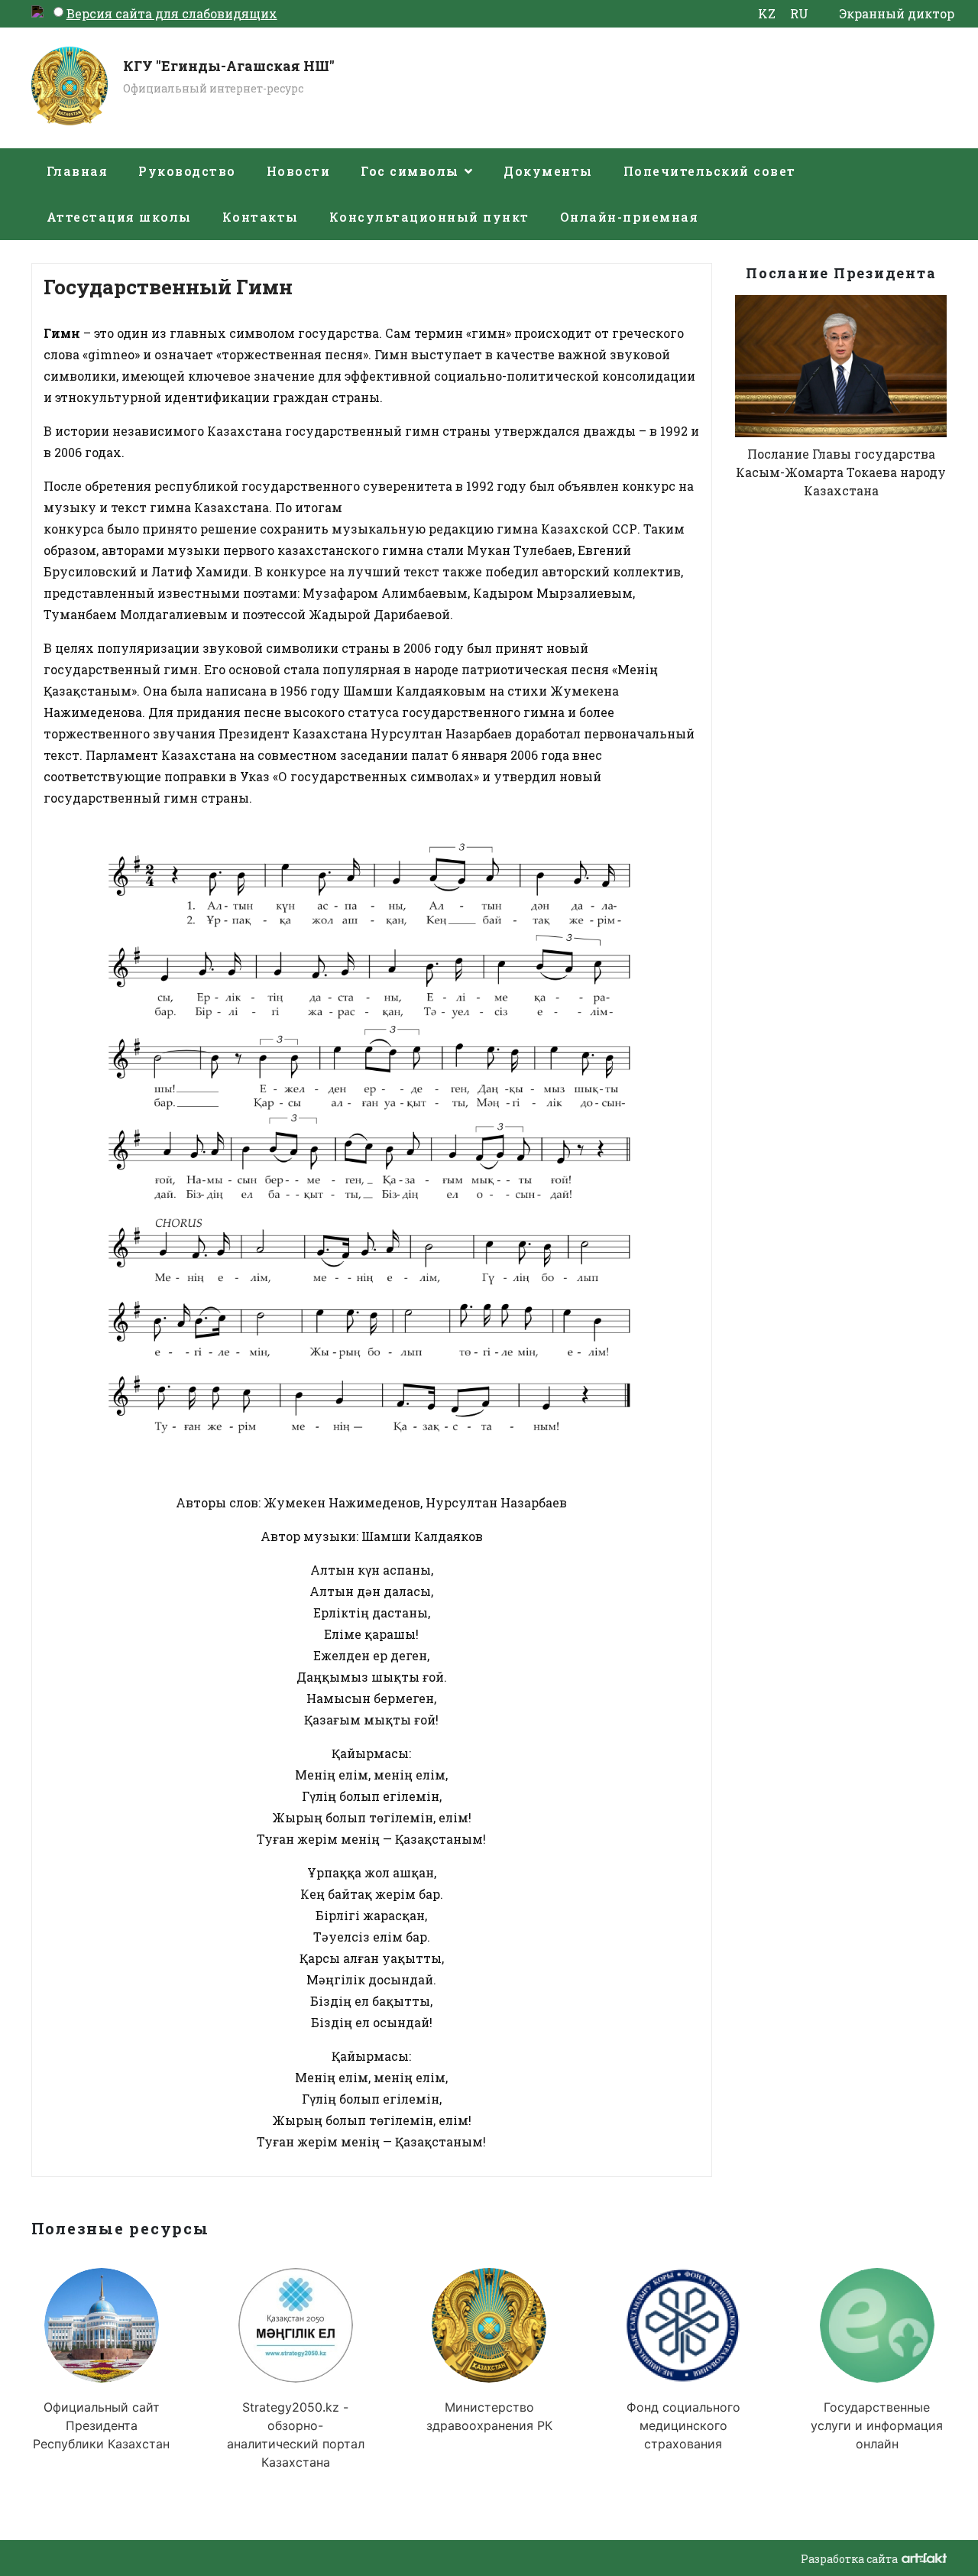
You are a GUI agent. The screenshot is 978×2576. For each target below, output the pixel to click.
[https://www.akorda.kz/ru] (101, 2325)
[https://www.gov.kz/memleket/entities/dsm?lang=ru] (489, 2325)
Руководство (187, 171)
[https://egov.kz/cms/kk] (876, 2325)
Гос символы (410, 171)
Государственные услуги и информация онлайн (877, 2425)
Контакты (261, 217)
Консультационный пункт (429, 217)
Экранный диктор (897, 13)
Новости (299, 171)
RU (799, 13)
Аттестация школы (119, 217)
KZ (767, 13)
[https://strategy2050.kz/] (295, 2325)
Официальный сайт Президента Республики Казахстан (101, 2425)
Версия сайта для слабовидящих (172, 13)
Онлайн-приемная (630, 217)
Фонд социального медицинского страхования (683, 2425)
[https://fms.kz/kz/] (683, 2325)
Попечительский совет (710, 171)
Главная (78, 171)
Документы (548, 171)
